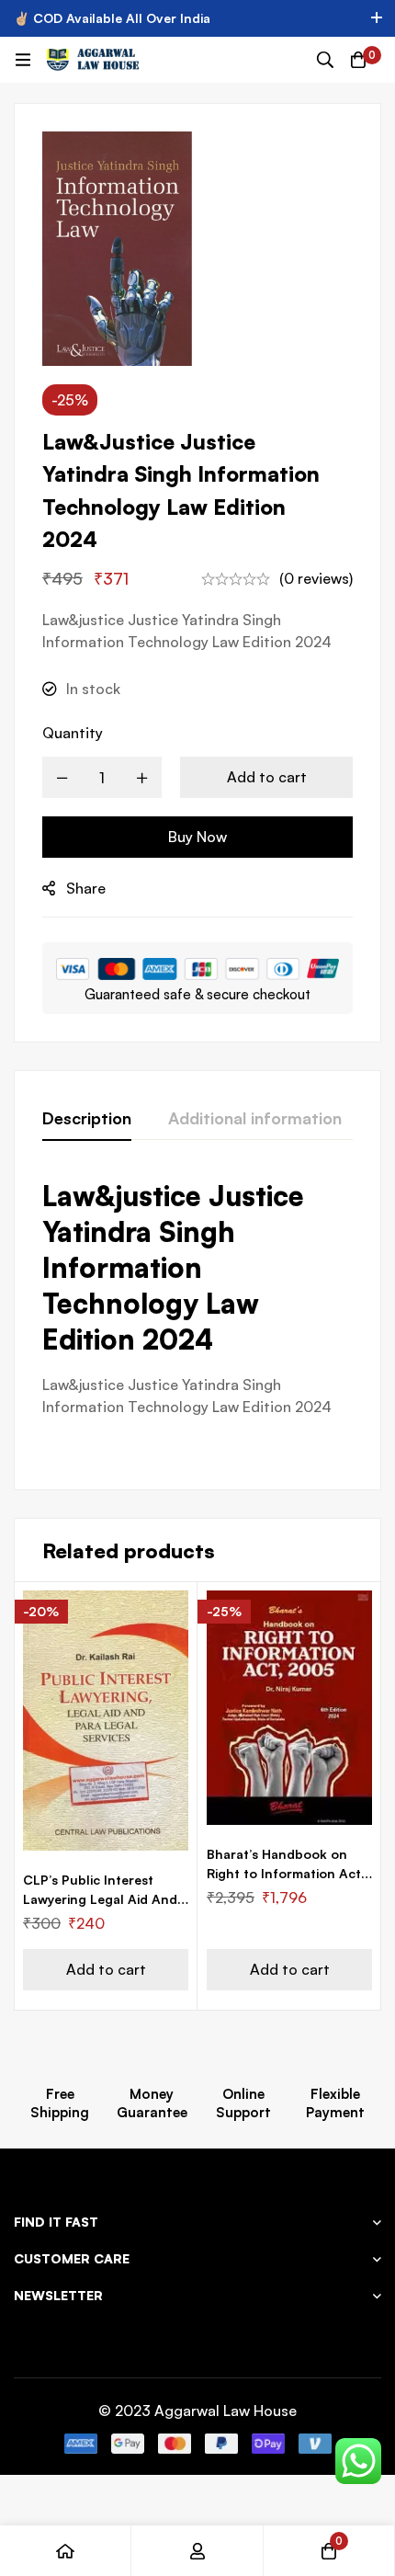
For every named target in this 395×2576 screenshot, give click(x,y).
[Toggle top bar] (377, 18)
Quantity (73, 733)
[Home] (66, 2551)
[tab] (87, 1119)
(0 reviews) (316, 578)
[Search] (325, 60)
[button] (106, 1970)
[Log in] (197, 2551)
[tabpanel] (197, 1320)
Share (86, 888)
